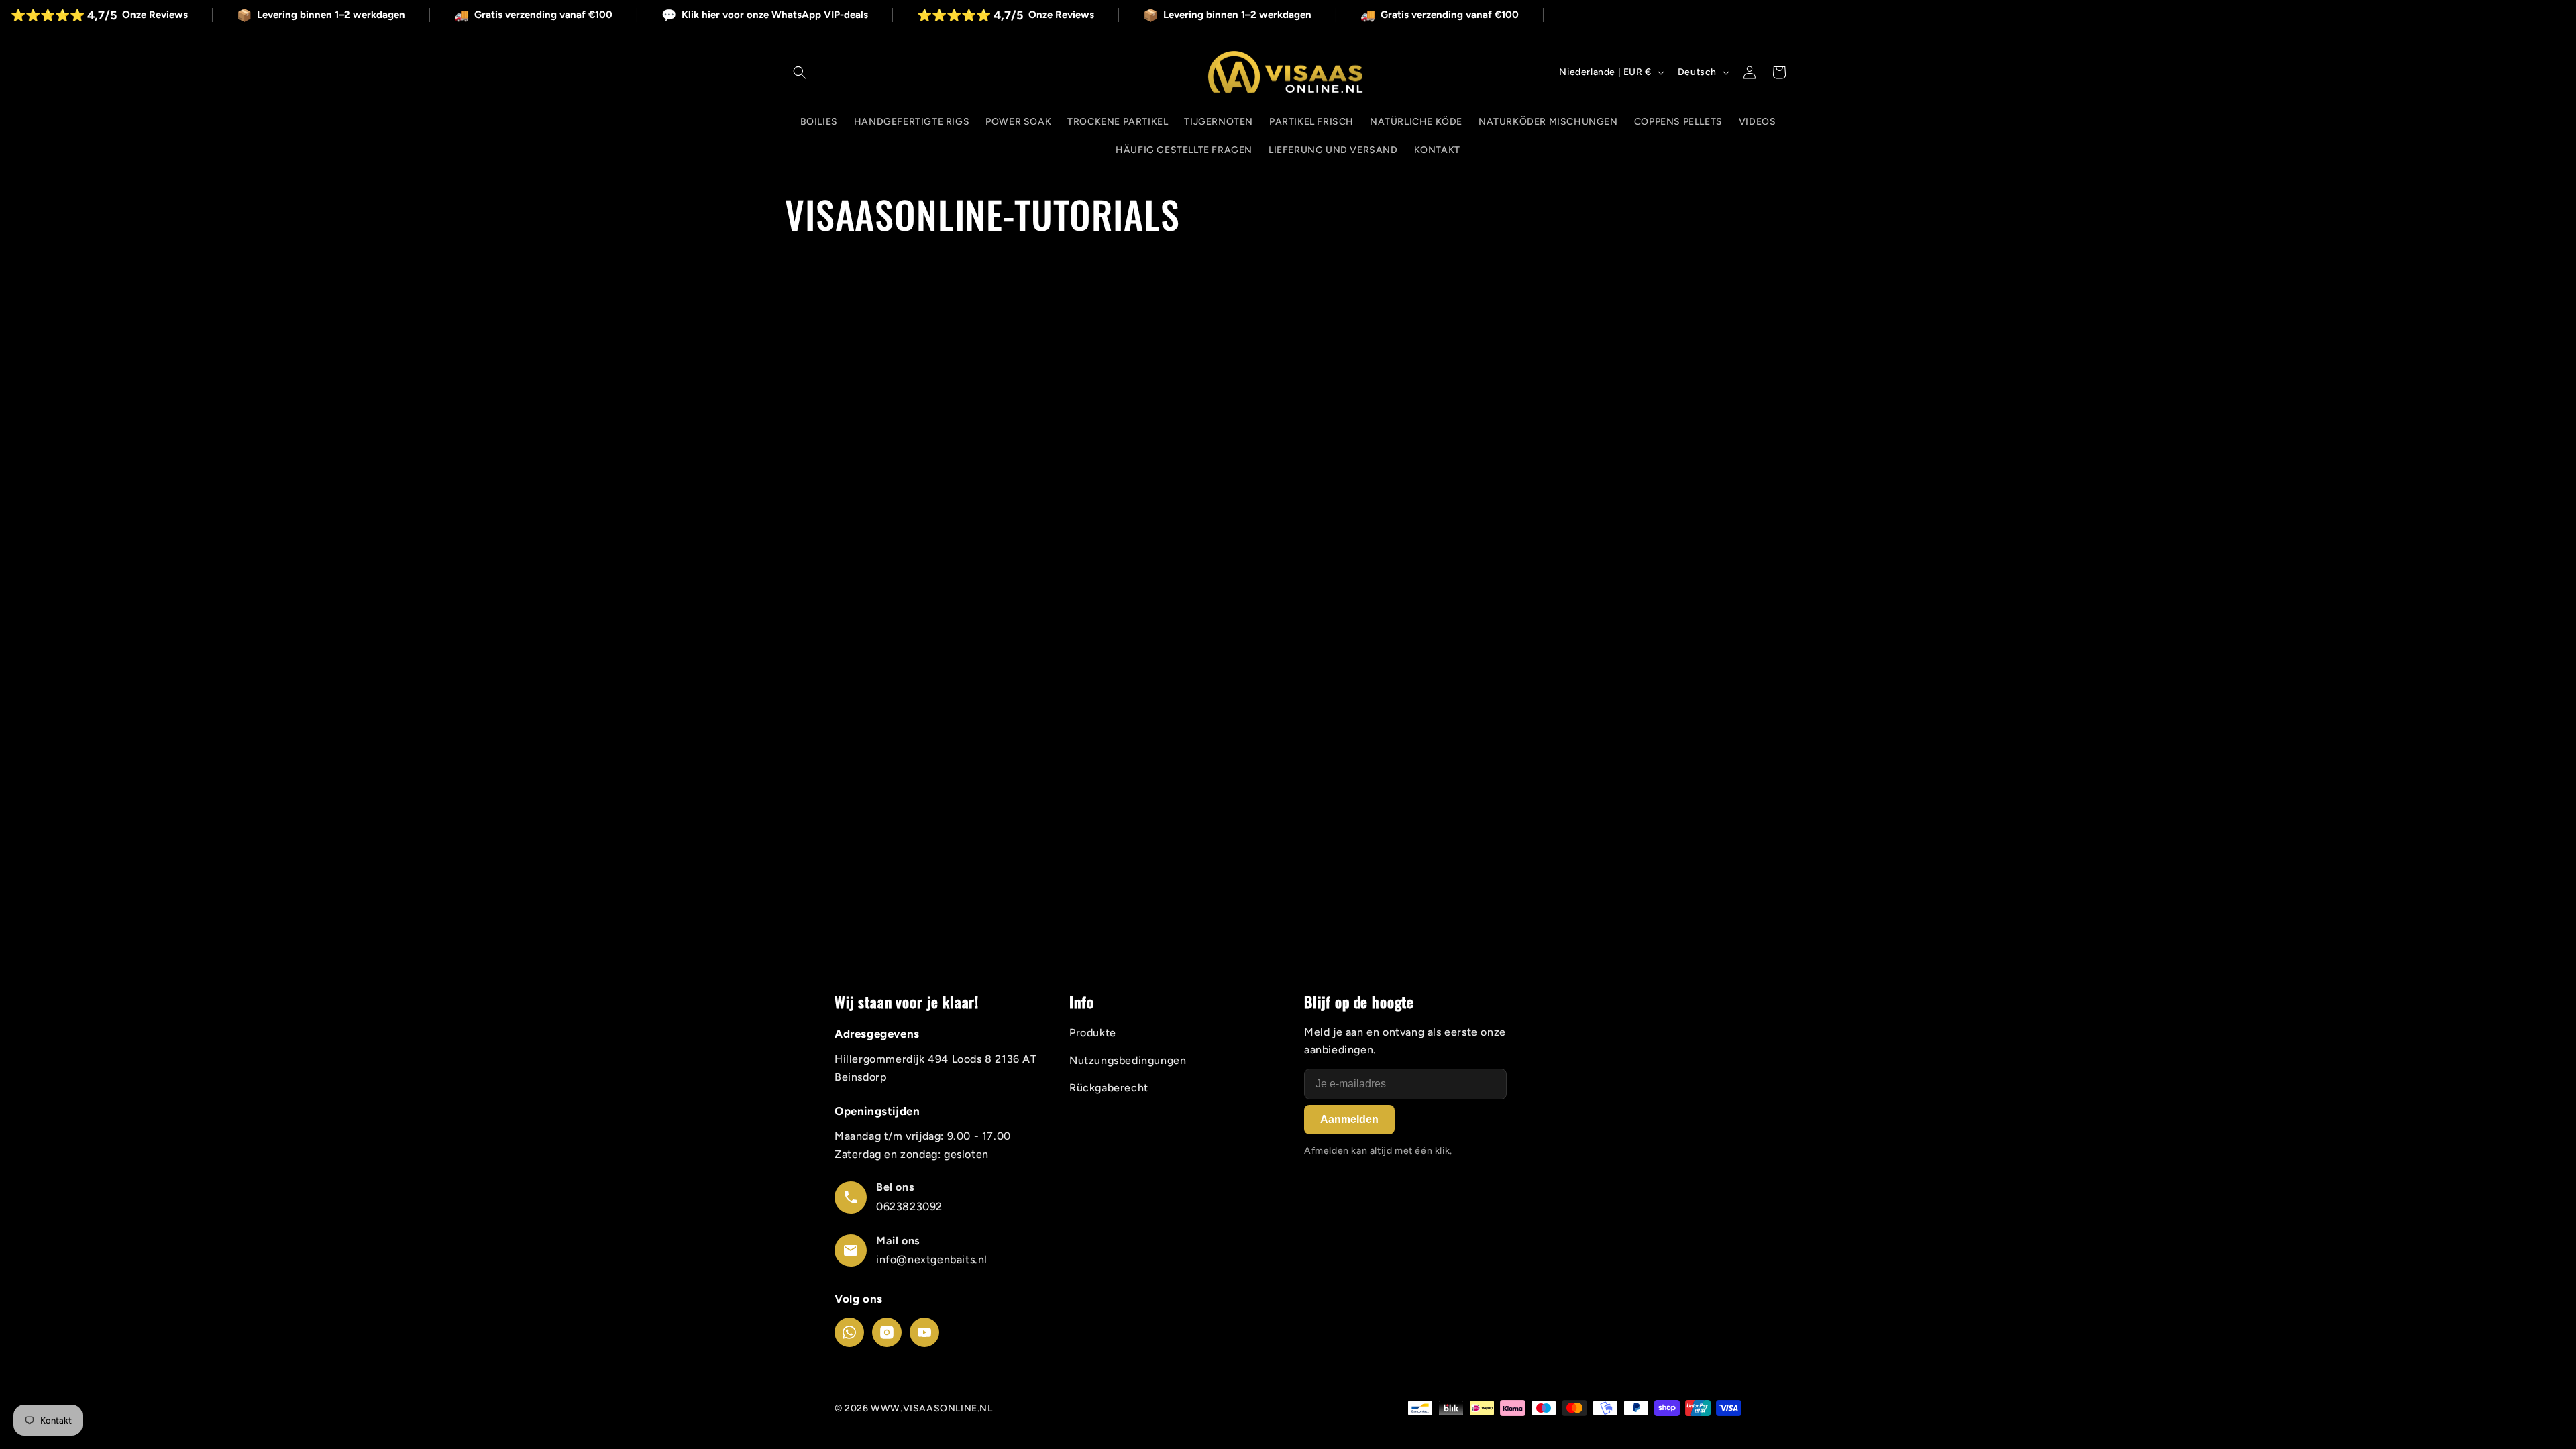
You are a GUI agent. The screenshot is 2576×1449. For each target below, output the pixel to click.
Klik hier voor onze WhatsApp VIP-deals (825, 15)
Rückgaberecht (1109, 1088)
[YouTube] (924, 1332)
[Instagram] (887, 1332)
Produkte (1093, 1033)
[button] (800, 72)
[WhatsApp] (849, 1332)
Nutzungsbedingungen (1128, 1060)
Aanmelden (1349, 1119)
